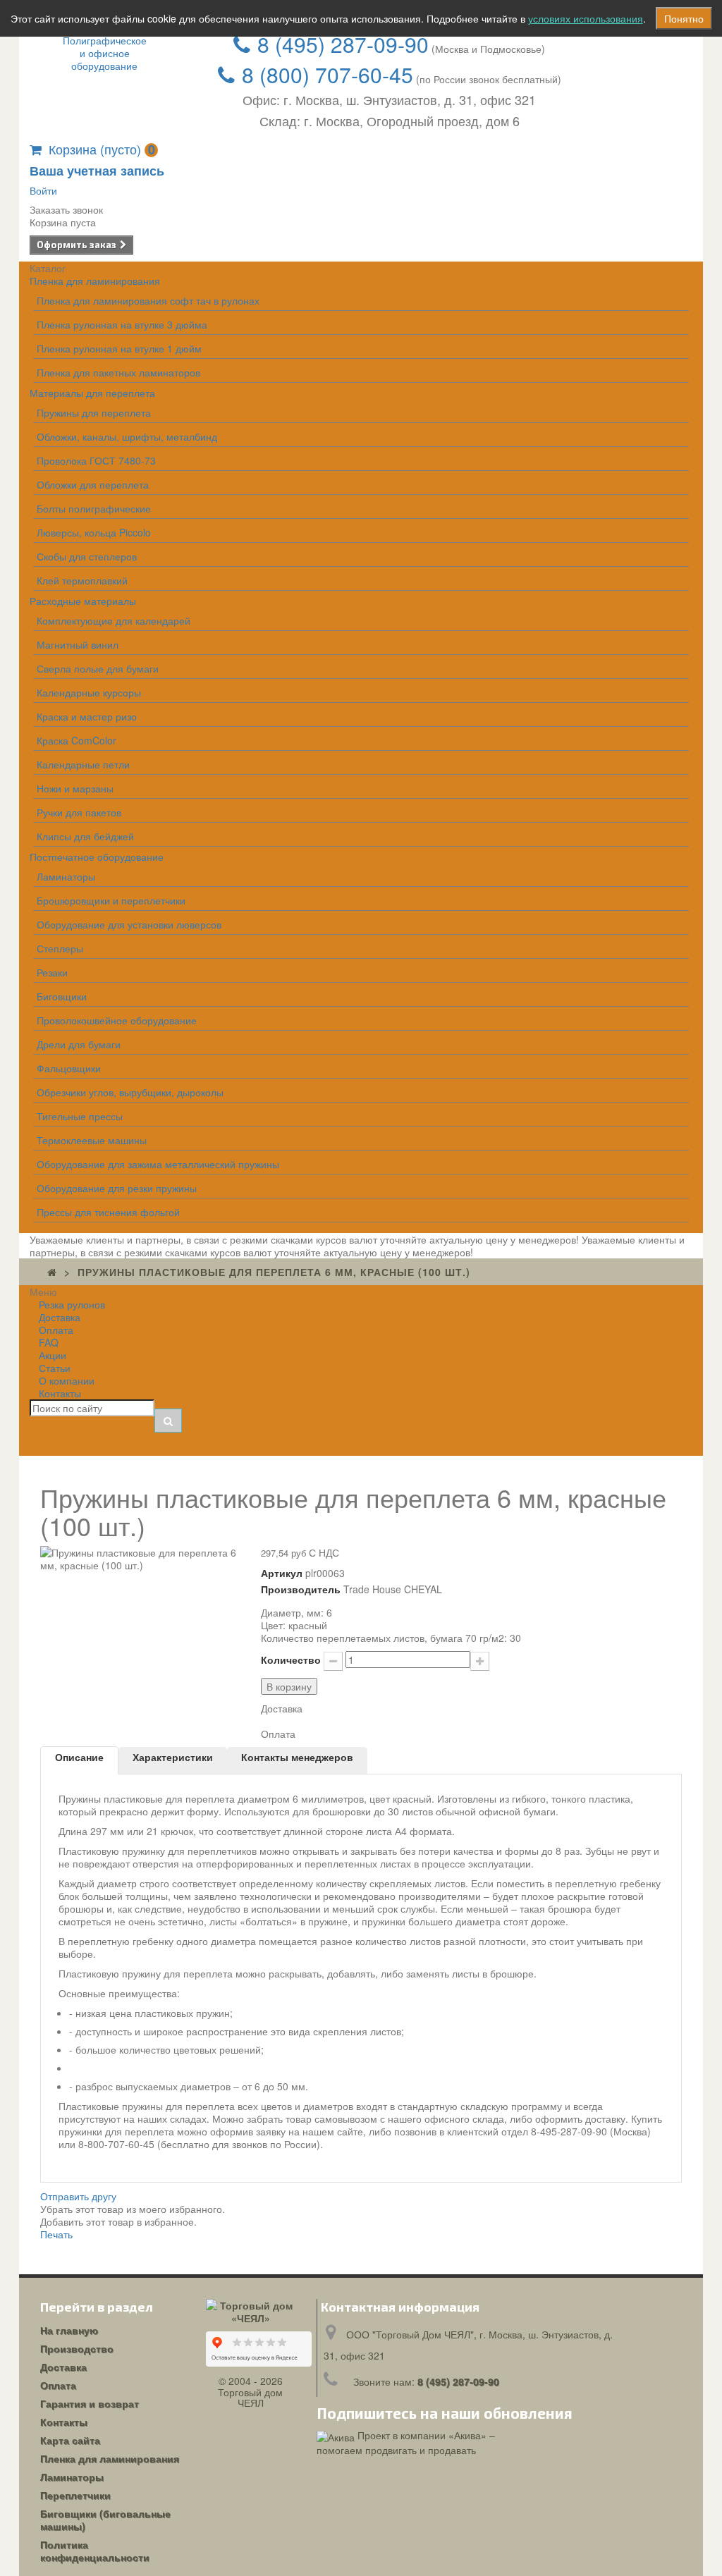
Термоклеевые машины (92, 1140)
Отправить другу (78, 2196)
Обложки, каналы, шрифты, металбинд (127, 436)
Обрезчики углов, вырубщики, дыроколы (130, 1092)
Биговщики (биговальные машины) (105, 2520)
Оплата (58, 2385)
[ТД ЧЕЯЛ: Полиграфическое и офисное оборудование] (105, 53)
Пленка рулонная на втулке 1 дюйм (119, 348)
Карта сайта (70, 2440)
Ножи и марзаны (75, 788)
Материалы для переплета (92, 393)
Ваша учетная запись (97, 171)
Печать (56, 2234)
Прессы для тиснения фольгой (108, 1212)
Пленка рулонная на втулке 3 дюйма (122, 324)
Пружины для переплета (94, 412)
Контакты (60, 1393)
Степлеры (60, 948)
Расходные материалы (83, 601)
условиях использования (586, 18)
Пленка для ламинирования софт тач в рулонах (148, 300)
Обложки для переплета (93, 484)
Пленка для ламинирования (95, 281)
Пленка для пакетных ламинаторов (118, 372)
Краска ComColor (77, 740)
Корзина (102, 149)
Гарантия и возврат (90, 2403)
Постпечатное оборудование (97, 857)
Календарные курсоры (89, 692)
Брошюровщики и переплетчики (111, 900)
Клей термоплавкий (82, 580)
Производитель (301, 1589)
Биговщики (62, 996)
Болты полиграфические (94, 508)
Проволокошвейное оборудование (117, 1020)
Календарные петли (83, 764)
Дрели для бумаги (79, 1044)
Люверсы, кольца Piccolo (94, 532)
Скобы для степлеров (87, 556)
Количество (291, 1660)
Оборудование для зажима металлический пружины (158, 1164)
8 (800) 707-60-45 (328, 74)
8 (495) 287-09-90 (343, 44)
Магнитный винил (78, 644)
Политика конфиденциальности (95, 2551)
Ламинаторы (66, 876)
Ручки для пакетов (79, 812)
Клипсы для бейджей (85, 836)
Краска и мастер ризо (87, 716)
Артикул (282, 1573)
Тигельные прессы (80, 1116)
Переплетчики (75, 2495)
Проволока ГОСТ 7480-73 (96, 460)
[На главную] (52, 1272)
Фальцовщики (69, 1068)
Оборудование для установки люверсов (129, 924)
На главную (69, 2330)
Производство (77, 2348)
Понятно (684, 18)
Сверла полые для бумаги (98, 668)
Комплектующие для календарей (114, 620)
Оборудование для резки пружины (117, 1188)
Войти (43, 190)
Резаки (52, 972)
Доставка (63, 2367)
